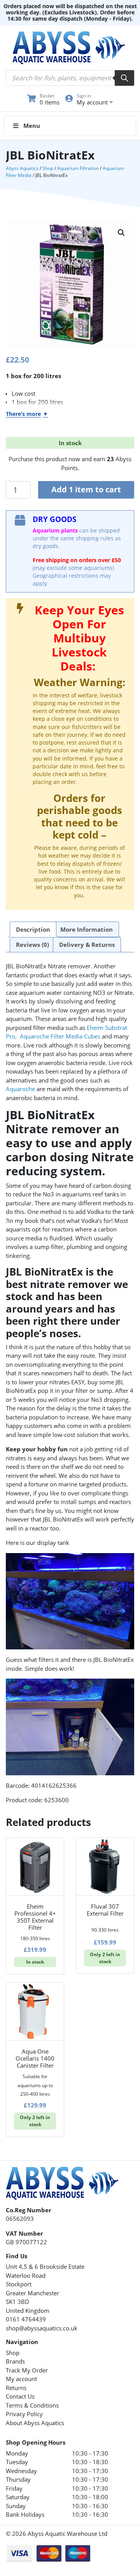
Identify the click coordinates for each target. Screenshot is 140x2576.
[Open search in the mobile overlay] (70, 78)
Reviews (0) (32, 945)
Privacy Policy (24, 2414)
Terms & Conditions (32, 2405)
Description (33, 929)
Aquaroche (20, 1089)
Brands (15, 2361)
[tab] (33, 929)
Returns (16, 2388)
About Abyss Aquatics (35, 2423)
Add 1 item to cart (86, 489)
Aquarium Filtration (78, 168)
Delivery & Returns (87, 945)
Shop (48, 168)
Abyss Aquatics (22, 168)
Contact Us (20, 2396)
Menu (32, 126)
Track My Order (27, 2370)
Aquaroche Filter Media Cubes (60, 1036)
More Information (87, 929)
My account (21, 2379)
